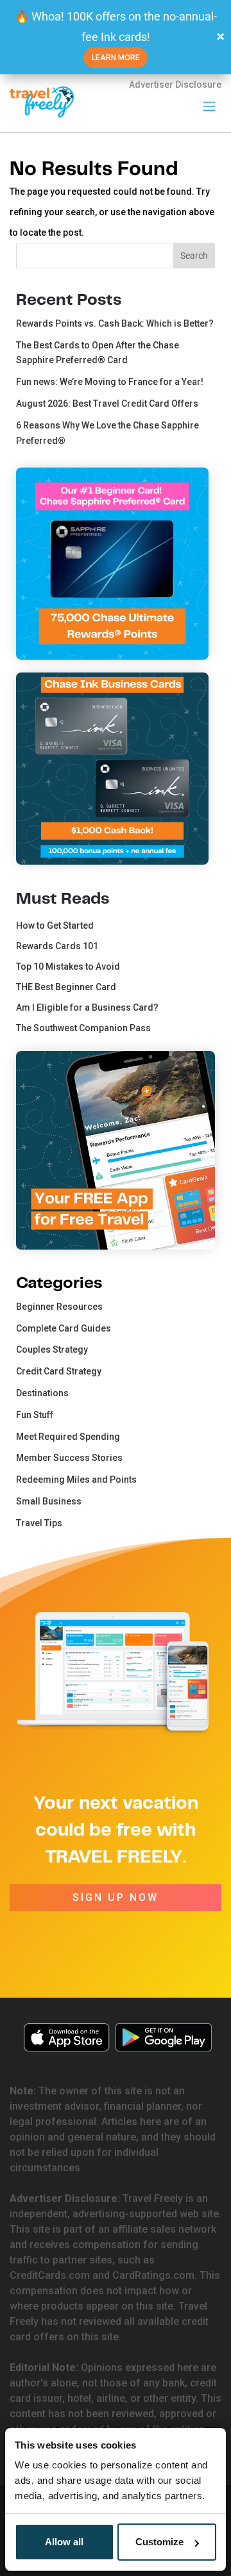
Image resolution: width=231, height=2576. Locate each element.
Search (194, 256)
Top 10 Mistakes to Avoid (68, 966)
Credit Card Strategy (59, 1371)
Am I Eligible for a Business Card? (87, 1007)
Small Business (49, 1501)
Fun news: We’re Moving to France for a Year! (110, 382)
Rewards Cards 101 (57, 946)
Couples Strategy (52, 1349)
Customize (159, 2542)
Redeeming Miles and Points (76, 1480)
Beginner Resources (59, 1307)
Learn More (116, 58)
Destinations (42, 1393)
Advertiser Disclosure (175, 85)
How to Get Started (55, 925)
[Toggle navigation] (209, 106)
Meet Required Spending (68, 1437)
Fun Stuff (35, 1415)
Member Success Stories (69, 1458)
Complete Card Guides (64, 1328)
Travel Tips (39, 1523)
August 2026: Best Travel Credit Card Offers (107, 404)
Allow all (64, 2542)
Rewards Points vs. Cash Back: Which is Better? (115, 323)
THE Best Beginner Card (66, 987)
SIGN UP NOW (116, 1897)
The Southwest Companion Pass (83, 1028)
